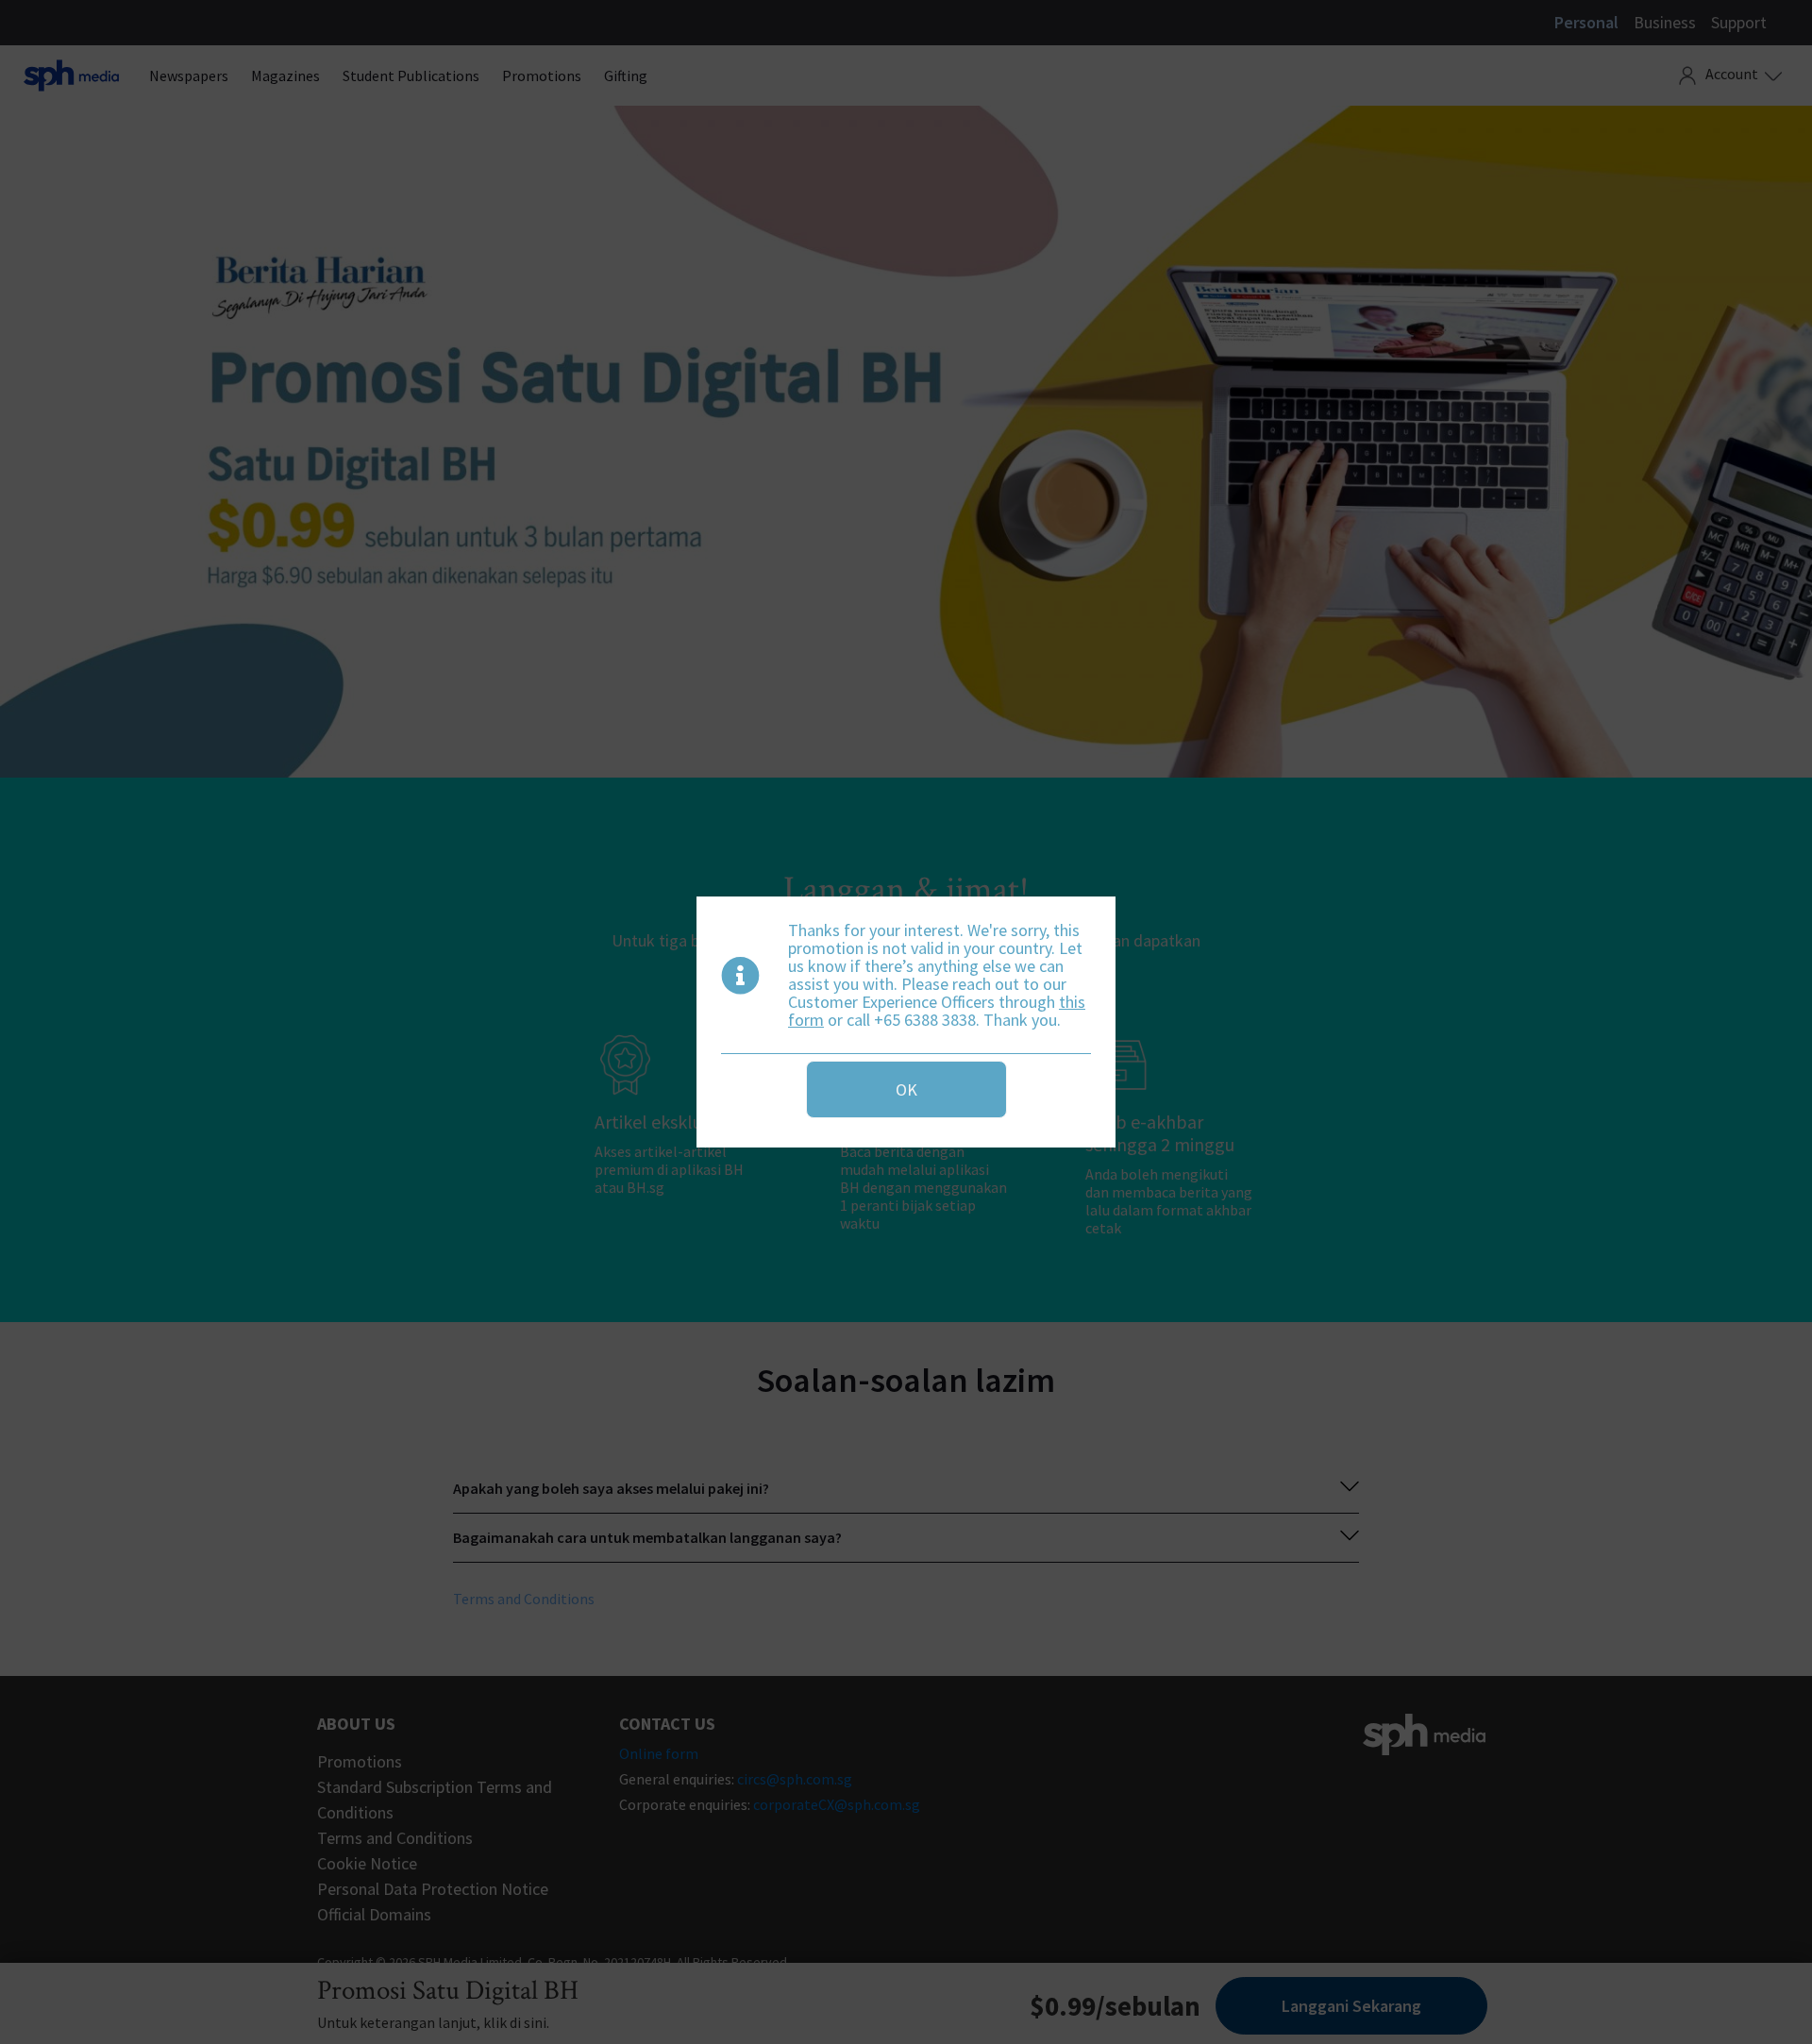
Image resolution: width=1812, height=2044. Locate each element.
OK (906, 1089)
